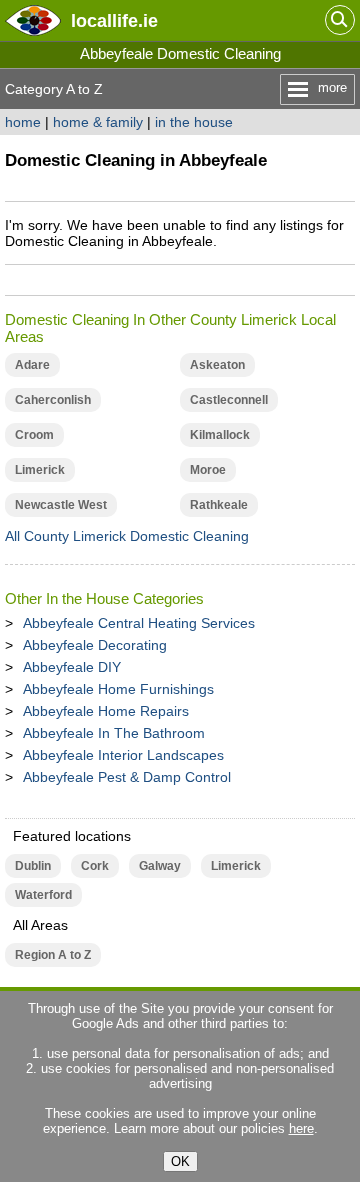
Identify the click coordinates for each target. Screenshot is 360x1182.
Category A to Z (54, 89)
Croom (34, 435)
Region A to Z (53, 955)
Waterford (43, 895)
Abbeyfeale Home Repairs (106, 711)
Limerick (40, 470)
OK (180, 1161)
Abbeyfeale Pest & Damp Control (127, 777)
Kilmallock (220, 435)
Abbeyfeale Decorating (95, 645)
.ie (114, 20)
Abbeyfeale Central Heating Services (139, 623)
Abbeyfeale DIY (72, 667)
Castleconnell (229, 400)
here (301, 1128)
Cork (95, 866)
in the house (194, 122)
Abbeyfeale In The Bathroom (114, 733)
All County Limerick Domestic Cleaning (127, 536)
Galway (160, 866)
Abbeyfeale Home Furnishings (118, 689)
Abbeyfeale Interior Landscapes (123, 755)
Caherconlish (53, 400)
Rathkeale (219, 505)
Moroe (208, 470)
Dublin (33, 866)
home (23, 122)
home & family (98, 122)
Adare (32, 365)
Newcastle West (61, 505)
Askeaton (217, 365)
